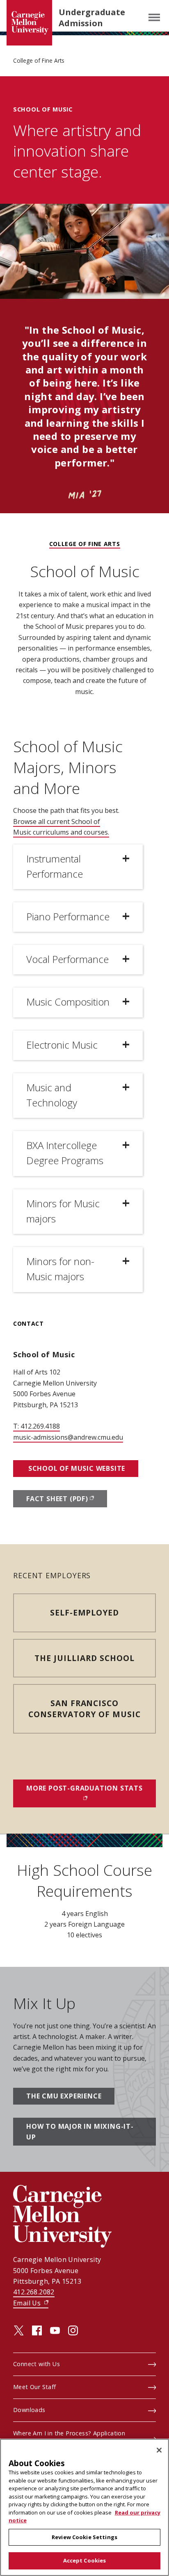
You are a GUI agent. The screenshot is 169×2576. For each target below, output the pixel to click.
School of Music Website (76, 1468)
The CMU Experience (64, 2096)
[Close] (159, 2450)
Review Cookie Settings (84, 2537)
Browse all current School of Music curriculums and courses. (61, 827)
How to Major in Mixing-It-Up (80, 2132)
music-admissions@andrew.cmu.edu (68, 1437)
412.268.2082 (34, 2292)
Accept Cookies (85, 2560)
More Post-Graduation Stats (91, 1788)
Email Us (31, 2303)
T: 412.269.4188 (37, 1426)
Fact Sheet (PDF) (67, 1499)
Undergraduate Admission (92, 18)
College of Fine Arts (39, 60)
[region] (84, 2507)
